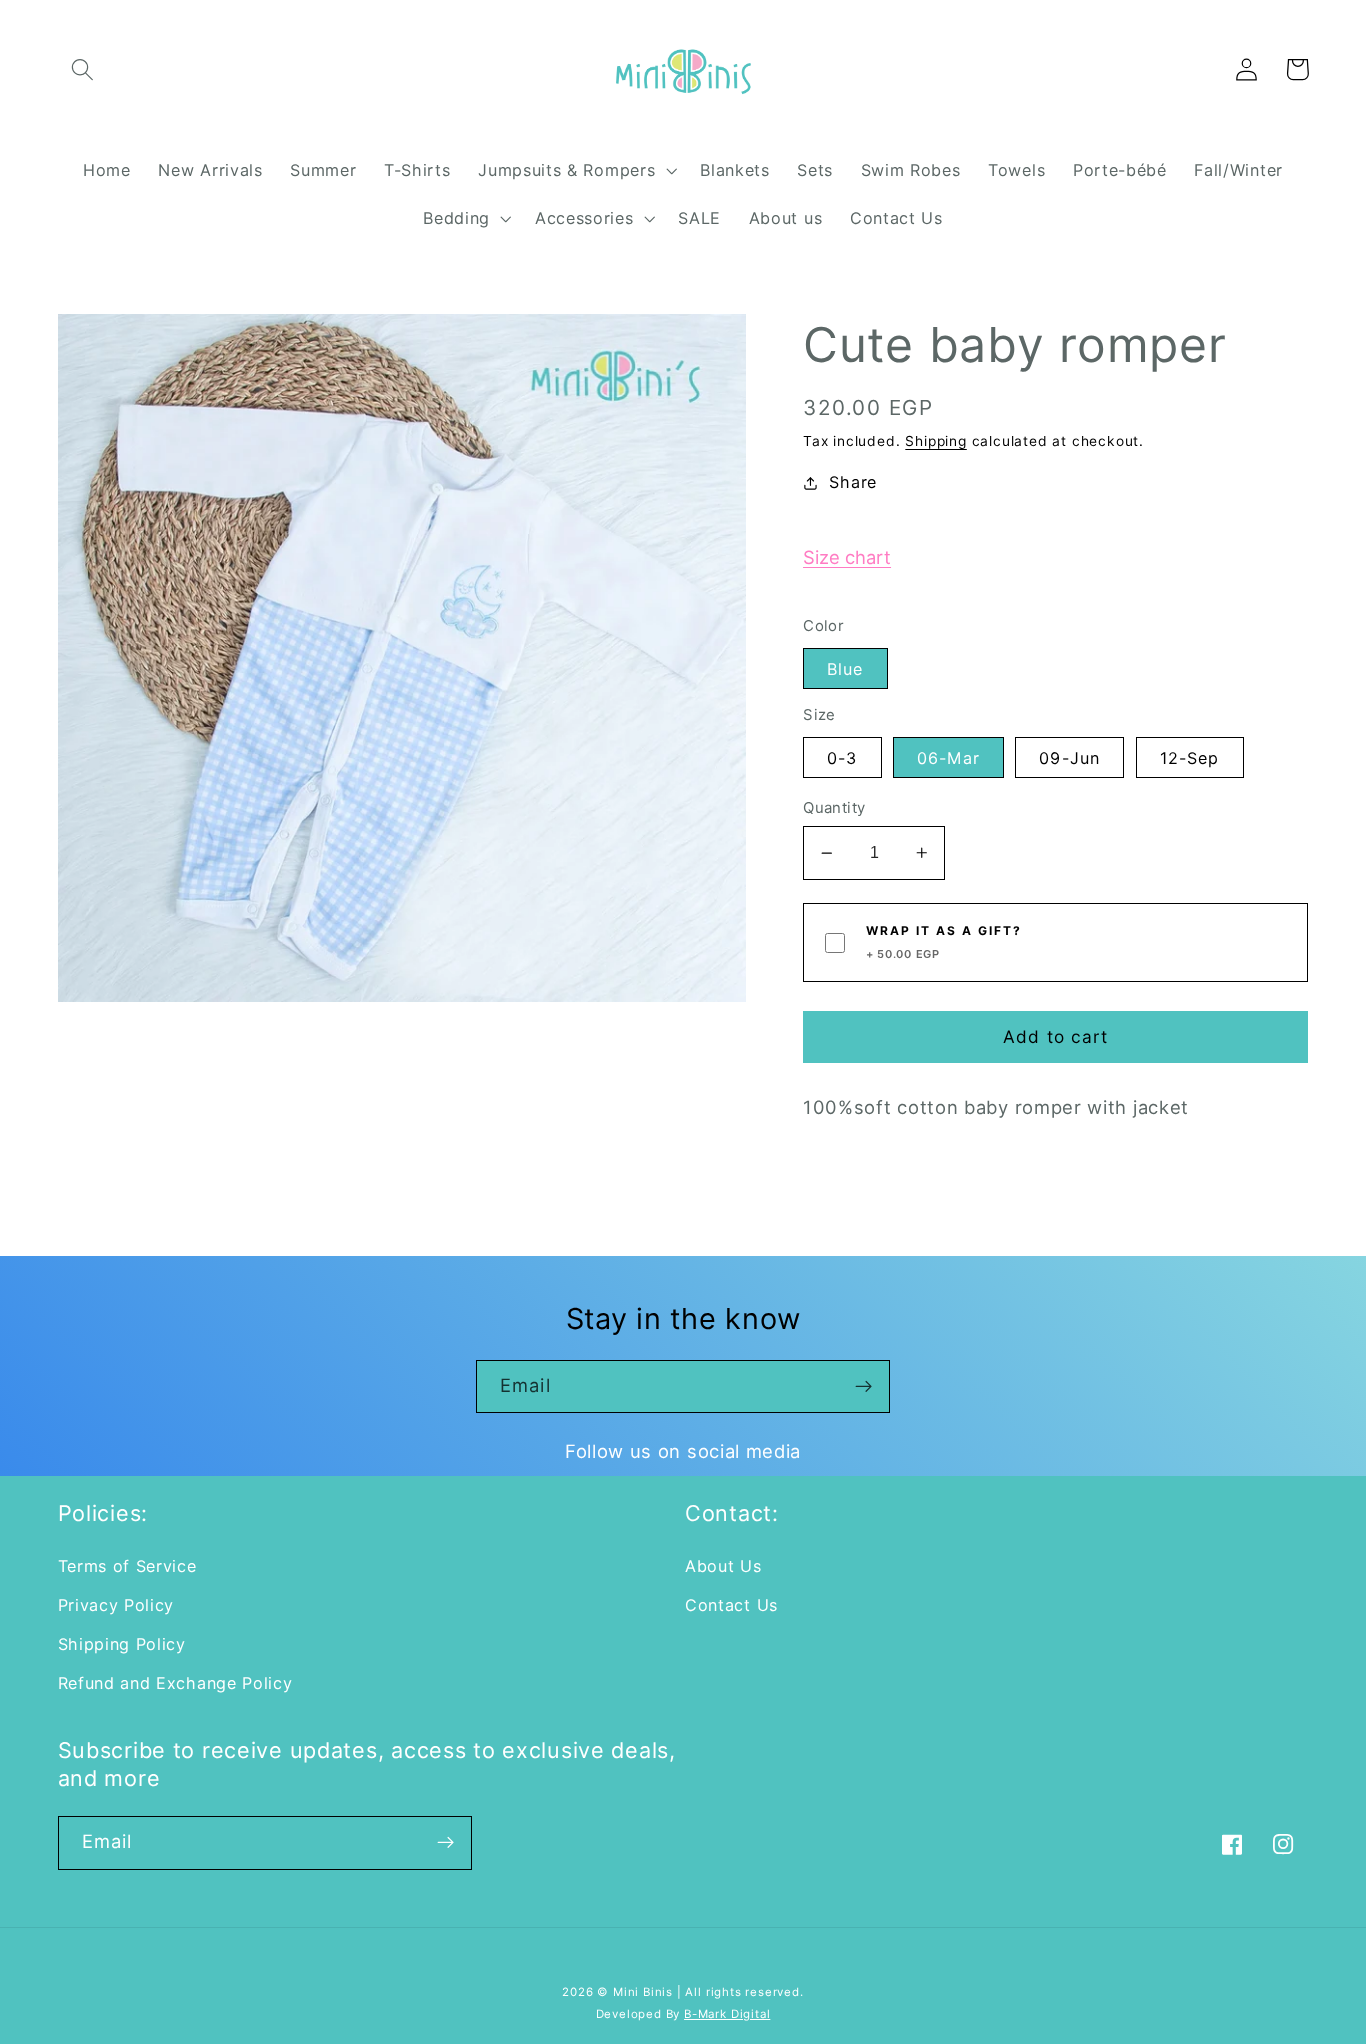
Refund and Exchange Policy (175, 1683)
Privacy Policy (116, 1605)
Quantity (834, 808)
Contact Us (731, 1605)
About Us (723, 1566)
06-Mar (948, 758)
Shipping (935, 441)
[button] (83, 69)
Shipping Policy (122, 1644)
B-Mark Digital (727, 2014)
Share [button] (852, 482)
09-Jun (1069, 758)
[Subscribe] (863, 1387)
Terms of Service (127, 1566)
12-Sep (1190, 758)
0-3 (842, 758)
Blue (845, 669)
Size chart (847, 557)
